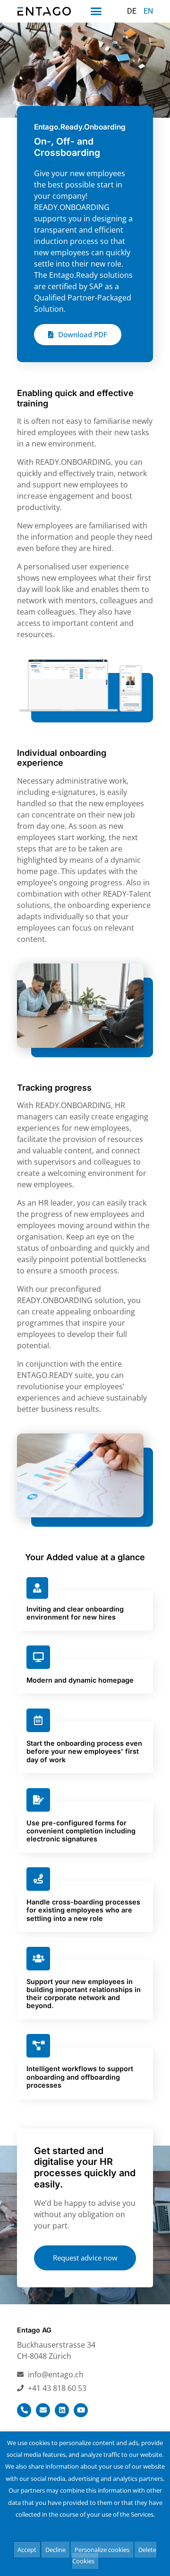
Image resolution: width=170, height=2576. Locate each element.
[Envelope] (43, 2410)
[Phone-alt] (24, 2410)
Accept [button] (27, 2550)
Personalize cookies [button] (102, 2550)
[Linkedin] (62, 2410)
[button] (96, 11)
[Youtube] (81, 2410)
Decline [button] (55, 2550)
